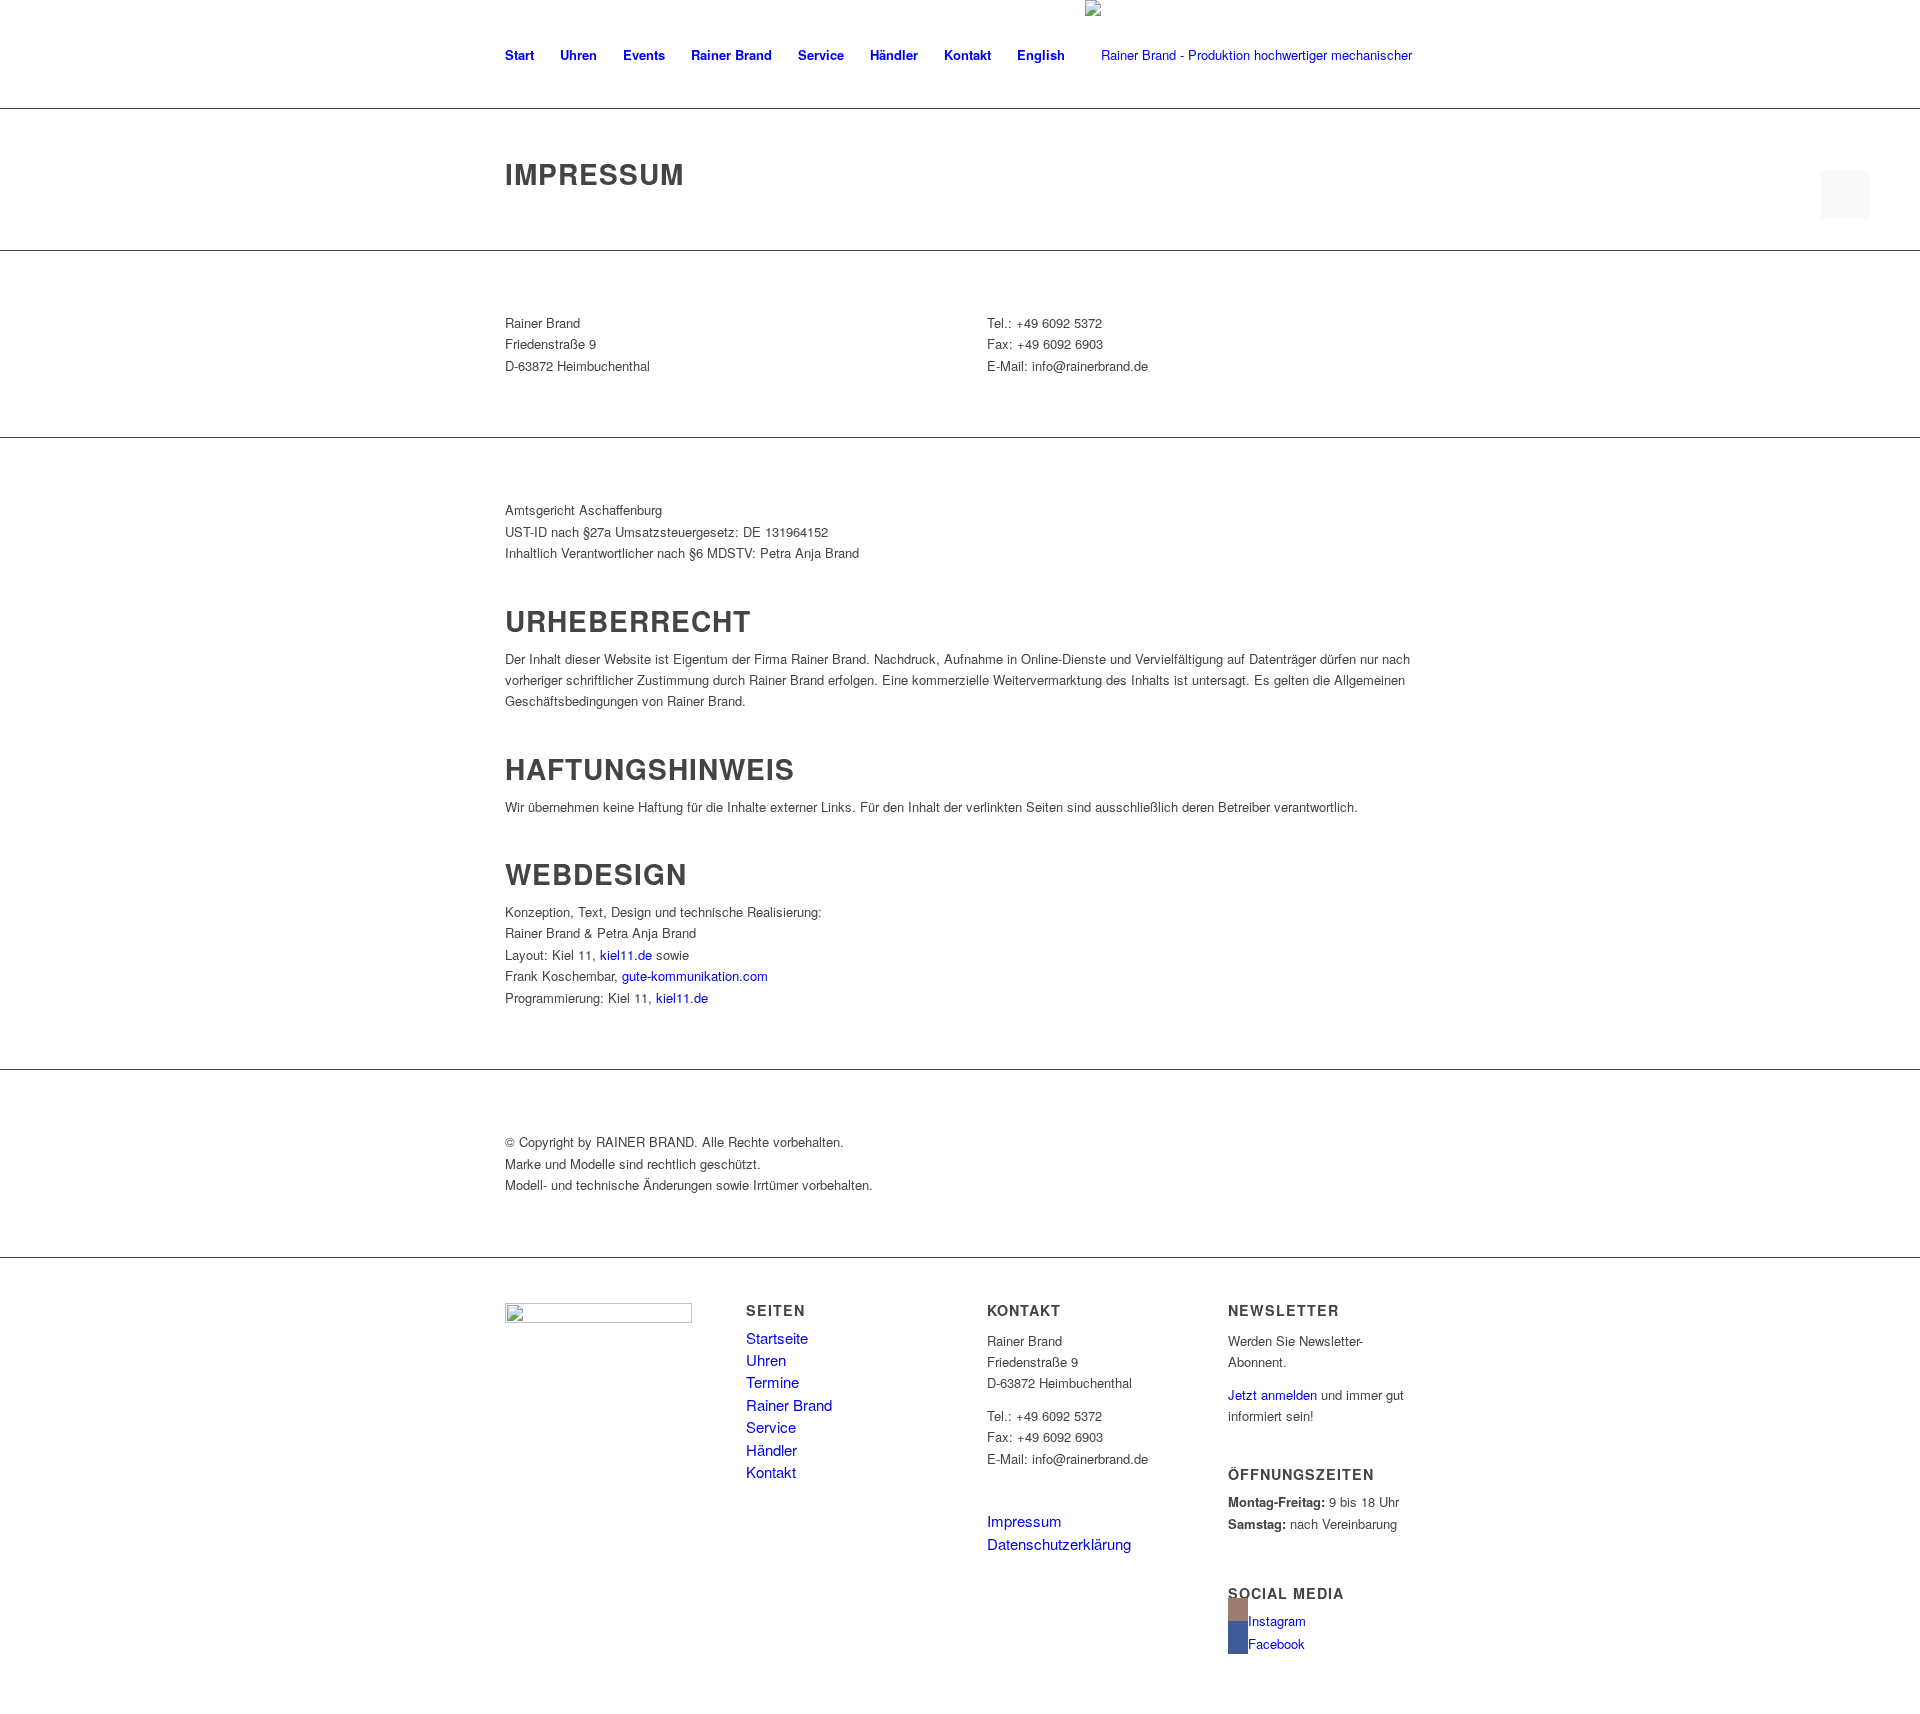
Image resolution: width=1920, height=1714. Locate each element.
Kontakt (771, 1471)
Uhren (766, 1359)
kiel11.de (626, 954)
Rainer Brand (789, 1404)
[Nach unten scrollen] (1845, 195)
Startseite (777, 1337)
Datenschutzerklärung (1059, 1543)
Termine (772, 1381)
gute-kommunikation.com (695, 975)
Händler (771, 1449)
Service (771, 1426)
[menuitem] (519, 55)
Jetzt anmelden (1272, 1394)
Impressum (1024, 1520)
